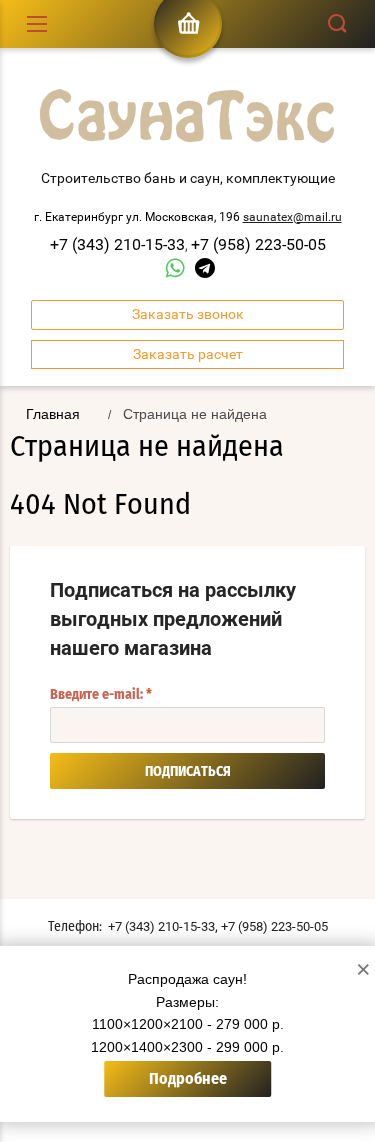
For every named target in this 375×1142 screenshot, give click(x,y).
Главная (53, 414)
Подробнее (188, 1079)
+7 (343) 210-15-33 (117, 244)
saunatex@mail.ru (292, 217)
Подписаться (188, 772)
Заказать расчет (188, 354)
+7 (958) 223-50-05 (258, 244)
